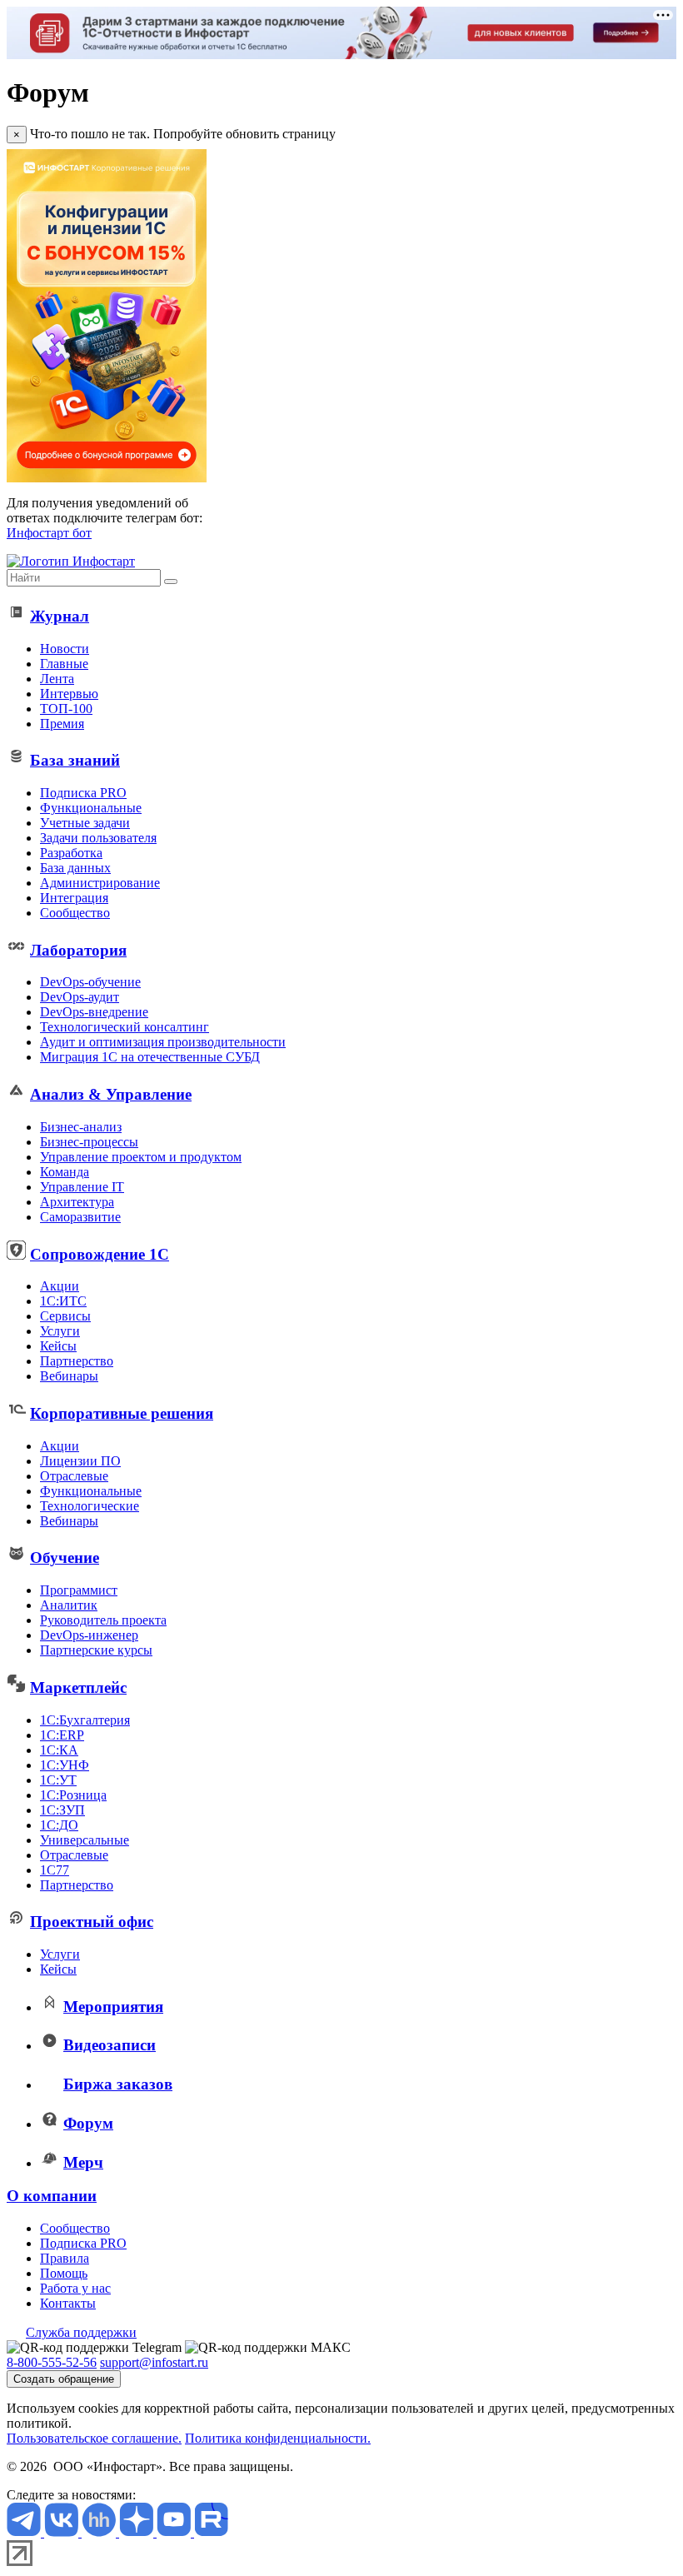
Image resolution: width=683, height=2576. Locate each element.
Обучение (65, 1558)
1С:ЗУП (62, 1810)
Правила (65, 2258)
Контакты (68, 2303)
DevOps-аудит (80, 997)
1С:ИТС (63, 1301)
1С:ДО (59, 1825)
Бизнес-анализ (81, 1127)
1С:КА (59, 1750)
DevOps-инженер (89, 1635)
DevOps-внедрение (94, 1012)
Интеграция (74, 898)
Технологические (90, 1506)
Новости (65, 649)
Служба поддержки (81, 2332)
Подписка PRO (83, 793)
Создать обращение (64, 2379)
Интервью (69, 694)
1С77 (55, 1870)
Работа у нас (75, 2288)
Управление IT (82, 1187)
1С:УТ (58, 1780)
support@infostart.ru (154, 2362)
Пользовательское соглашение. (94, 2438)
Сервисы (65, 1316)
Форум (88, 2123)
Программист (79, 1590)
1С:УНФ (65, 1765)
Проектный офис (92, 1922)
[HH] (100, 2532)
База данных (75, 868)
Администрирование (100, 883)
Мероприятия (113, 2007)
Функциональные (91, 808)
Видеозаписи (110, 2045)
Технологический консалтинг (125, 1027)
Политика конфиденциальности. (278, 2438)
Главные (64, 664)
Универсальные (85, 1840)
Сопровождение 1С (100, 1254)
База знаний (75, 760)
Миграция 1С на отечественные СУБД (150, 1057)
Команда (65, 1172)
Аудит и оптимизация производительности (163, 1042)
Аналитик (69, 1605)
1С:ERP (62, 1735)
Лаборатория (78, 950)
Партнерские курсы (96, 1650)
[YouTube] (175, 2532)
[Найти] (171, 582)
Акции (60, 1286)
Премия (62, 724)
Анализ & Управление (111, 1094)
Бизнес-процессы (89, 1142)
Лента (57, 679)
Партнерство (77, 1361)
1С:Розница (73, 1795)
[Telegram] (25, 2532)
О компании (52, 2196)
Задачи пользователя (98, 838)
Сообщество (75, 913)
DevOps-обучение (90, 982)
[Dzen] (138, 2532)
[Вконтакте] (63, 2532)
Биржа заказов (118, 2084)
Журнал (60, 616)
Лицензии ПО (80, 1461)
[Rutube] (211, 2532)
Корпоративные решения (122, 1413)
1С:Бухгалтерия (85, 1720)
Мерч (83, 2162)
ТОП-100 (66, 709)
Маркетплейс (78, 1687)
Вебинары (69, 1376)
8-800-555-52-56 (52, 2362)
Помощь (64, 2273)
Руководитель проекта (103, 1620)
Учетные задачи (85, 823)
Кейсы (58, 1346)
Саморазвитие (80, 1217)
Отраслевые (74, 1476)
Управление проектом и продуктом (141, 1157)
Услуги (60, 1331)
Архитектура (77, 1202)
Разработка (71, 853)
